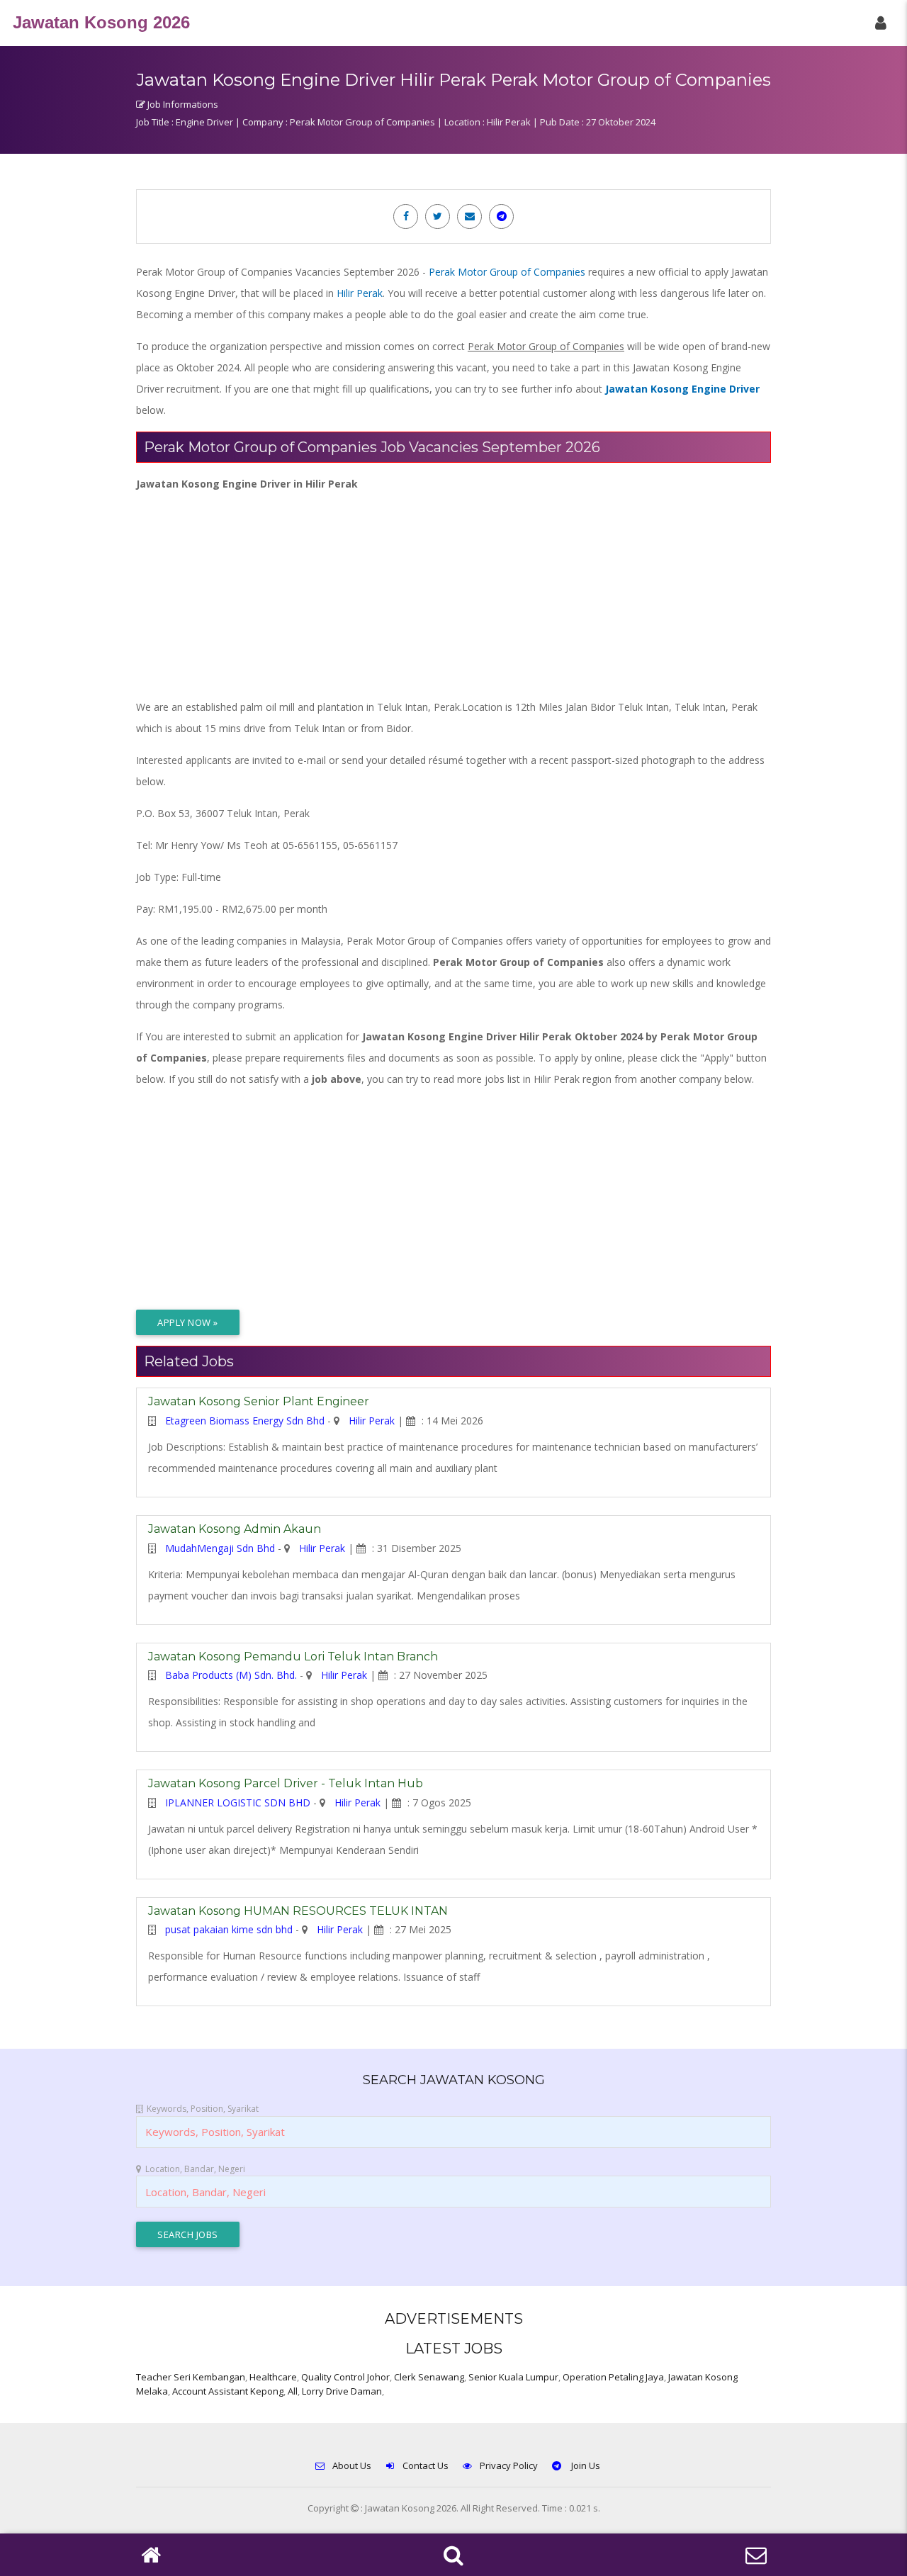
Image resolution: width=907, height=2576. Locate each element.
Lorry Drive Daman (342, 2391)
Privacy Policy (509, 2465)
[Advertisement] (453, 594)
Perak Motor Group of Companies (507, 272)
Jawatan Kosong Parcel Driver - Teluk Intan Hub (286, 1783)
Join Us (585, 2465)
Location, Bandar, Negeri (195, 2169)
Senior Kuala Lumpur (513, 2377)
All (293, 2391)
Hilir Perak (360, 293)
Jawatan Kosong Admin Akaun (235, 1529)
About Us (352, 2465)
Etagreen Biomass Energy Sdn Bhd (245, 1421)
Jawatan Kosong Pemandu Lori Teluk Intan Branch (293, 1657)
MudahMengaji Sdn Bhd (220, 1548)
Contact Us (426, 2465)
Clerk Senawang (429, 2377)
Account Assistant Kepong (228, 2391)
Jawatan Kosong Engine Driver (682, 389)
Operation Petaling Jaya (613, 2377)
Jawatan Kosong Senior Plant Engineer (259, 1401)
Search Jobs (188, 2234)
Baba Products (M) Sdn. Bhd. (231, 1675)
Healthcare (273, 2377)
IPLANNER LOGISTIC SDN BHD (238, 1802)
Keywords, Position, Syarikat (203, 2109)
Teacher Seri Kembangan (191, 2377)
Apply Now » (188, 1322)
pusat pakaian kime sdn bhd (229, 1929)
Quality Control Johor (345, 2377)
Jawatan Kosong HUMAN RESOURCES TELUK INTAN (298, 1911)
